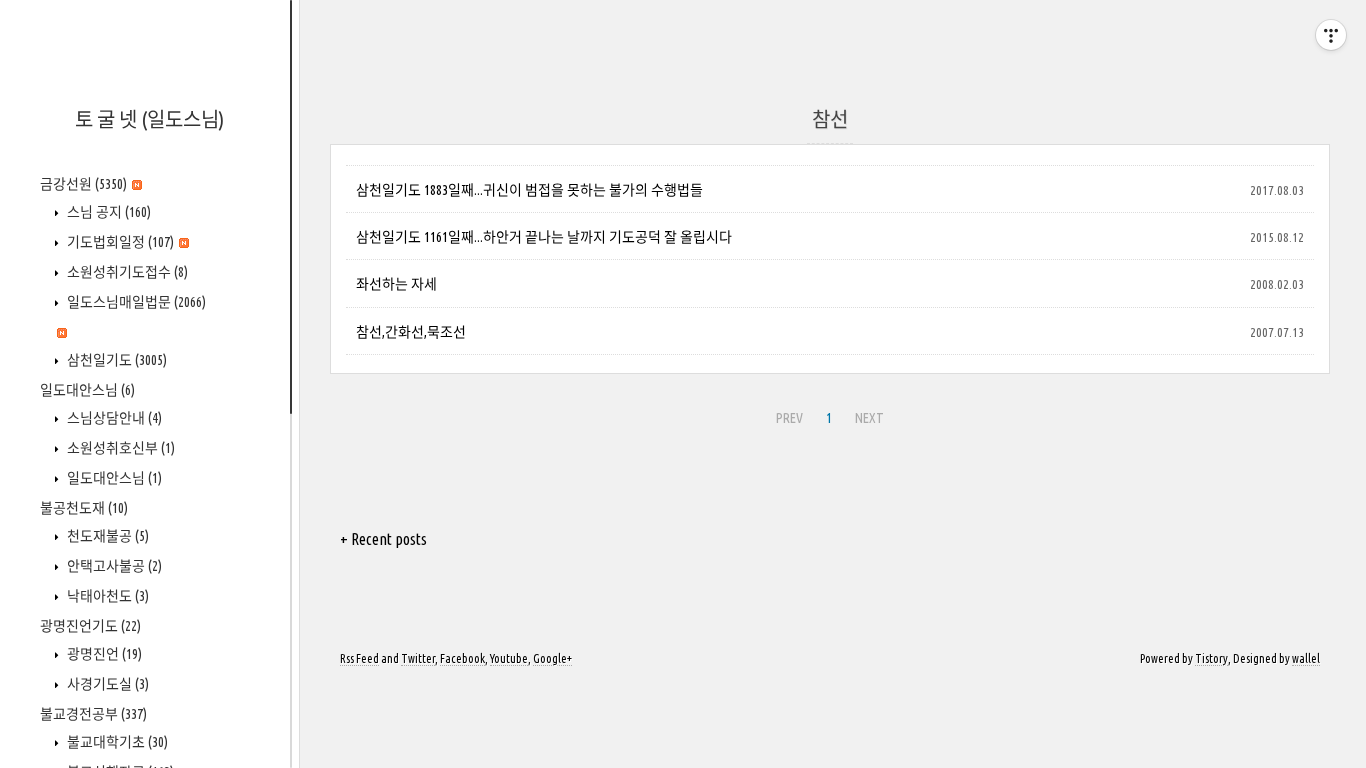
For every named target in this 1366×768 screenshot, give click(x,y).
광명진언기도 (90, 626)
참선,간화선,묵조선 (411, 332)
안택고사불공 (113, 566)
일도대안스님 (87, 390)
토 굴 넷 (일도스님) (149, 119)
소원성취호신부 (119, 448)
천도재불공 (106, 536)
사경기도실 (106, 684)
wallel (1306, 658)
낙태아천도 (106, 596)
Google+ (552, 658)
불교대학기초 (116, 742)
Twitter (418, 658)
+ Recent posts (383, 539)
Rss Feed (359, 658)
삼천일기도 (115, 360)
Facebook (462, 658)
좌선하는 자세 (396, 284)
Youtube (509, 658)
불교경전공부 (93, 714)
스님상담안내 (113, 418)
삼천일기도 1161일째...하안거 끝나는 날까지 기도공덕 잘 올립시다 (544, 237)
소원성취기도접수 (126, 272)
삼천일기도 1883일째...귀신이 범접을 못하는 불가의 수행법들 (529, 190)
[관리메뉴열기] (1331, 35)
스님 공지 (107, 212)
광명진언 (103, 654)
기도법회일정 (119, 242)
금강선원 (83, 184)
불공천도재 (84, 508)
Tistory (1211, 658)
